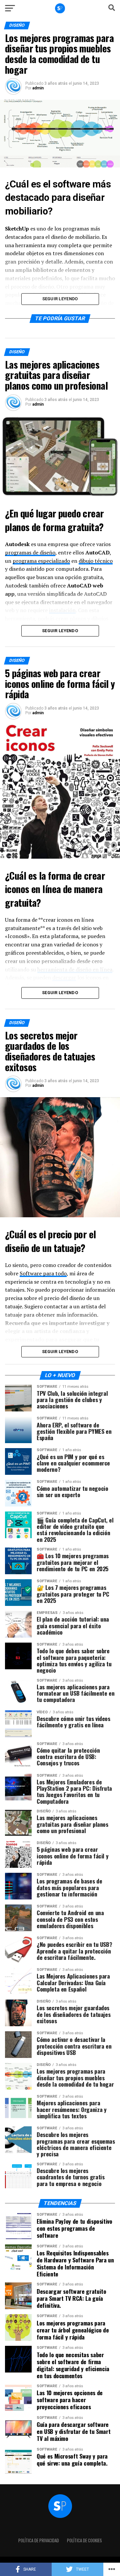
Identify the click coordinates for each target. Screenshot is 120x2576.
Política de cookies (84, 2540)
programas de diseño (30, 552)
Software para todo (43, 1273)
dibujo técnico (96, 561)
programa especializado (41, 561)
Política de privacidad (39, 2540)
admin (38, 88)
